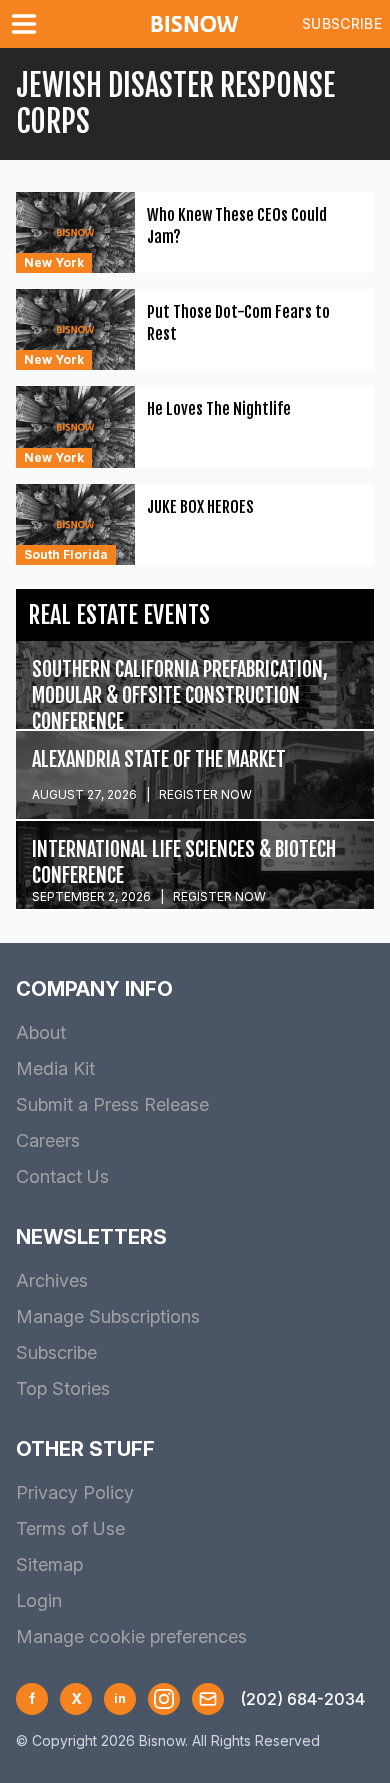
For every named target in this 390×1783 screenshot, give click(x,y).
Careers (48, 1140)
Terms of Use (70, 1528)
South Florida (66, 554)
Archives (52, 1280)
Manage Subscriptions (108, 1316)
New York (54, 262)
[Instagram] (164, 1699)
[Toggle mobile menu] (28, 24)
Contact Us (62, 1176)
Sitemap (49, 1564)
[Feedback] (208, 1699)
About (41, 1032)
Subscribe (342, 23)
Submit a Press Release (112, 1104)
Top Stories (63, 1388)
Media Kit (55, 1068)
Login (39, 1600)
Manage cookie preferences (131, 1636)
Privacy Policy (75, 1492)
